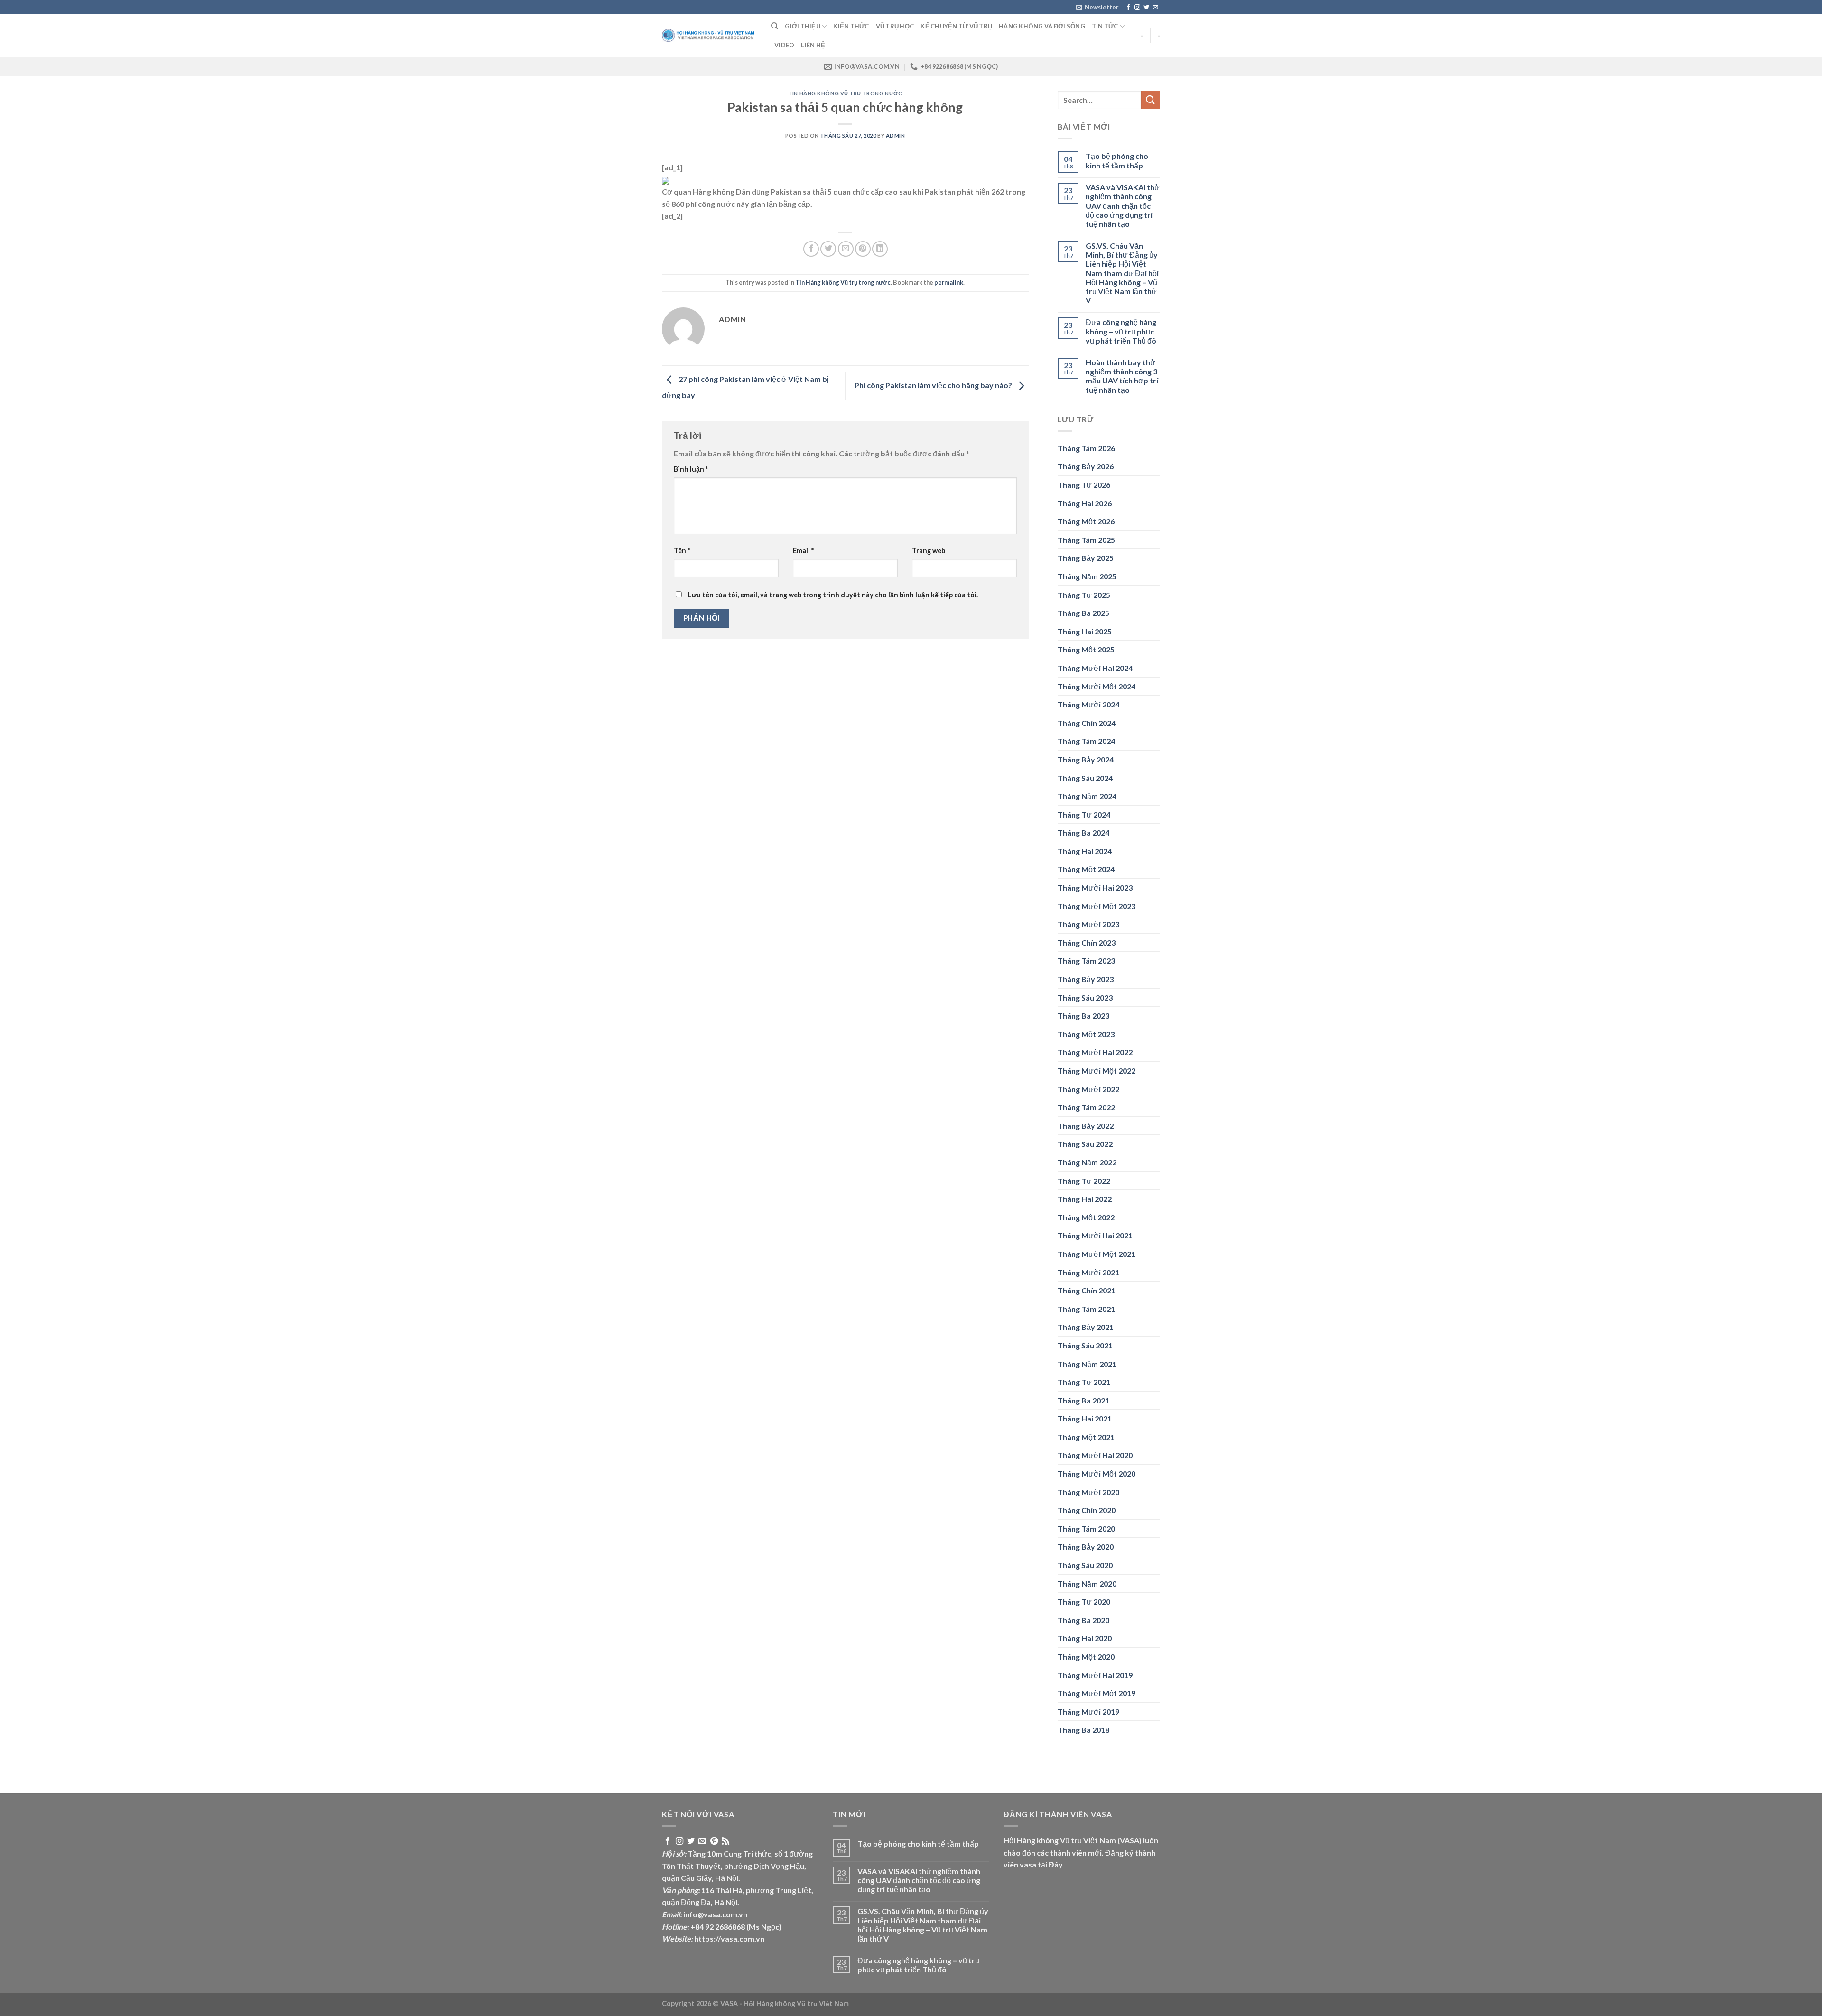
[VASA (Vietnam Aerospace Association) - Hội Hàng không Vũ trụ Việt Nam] (709, 36)
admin (896, 135)
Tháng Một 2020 (1086, 1657)
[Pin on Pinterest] (863, 249)
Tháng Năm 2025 (1087, 576)
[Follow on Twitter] (1146, 8)
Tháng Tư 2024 (1084, 814)
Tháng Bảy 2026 (1086, 466)
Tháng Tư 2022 (1084, 1181)
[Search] (775, 26)
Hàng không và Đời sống (1042, 26)
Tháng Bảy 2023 (1086, 979)
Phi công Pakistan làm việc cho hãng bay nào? (934, 385)
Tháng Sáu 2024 (1085, 778)
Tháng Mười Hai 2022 (1095, 1052)
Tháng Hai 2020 (1085, 1638)
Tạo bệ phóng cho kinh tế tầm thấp (1117, 160)
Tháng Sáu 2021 (1085, 1345)
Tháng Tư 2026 (1084, 485)
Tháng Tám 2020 (1086, 1528)
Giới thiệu (803, 26)
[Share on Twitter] (828, 249)
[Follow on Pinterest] (714, 1841)
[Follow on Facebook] (1128, 8)
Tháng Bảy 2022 (1086, 1126)
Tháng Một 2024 (1086, 869)
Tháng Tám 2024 (1086, 741)
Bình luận (691, 469)
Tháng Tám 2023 (1086, 961)
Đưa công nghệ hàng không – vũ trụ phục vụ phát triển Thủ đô (1121, 331)
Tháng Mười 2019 (1088, 1712)
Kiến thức (851, 26)
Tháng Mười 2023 (1088, 924)
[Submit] (1151, 100)
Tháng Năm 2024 (1087, 796)
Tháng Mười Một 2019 (1097, 1693)
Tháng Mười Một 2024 (1097, 686)
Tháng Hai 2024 (1085, 851)
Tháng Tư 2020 (1084, 1602)
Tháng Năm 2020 (1087, 1584)
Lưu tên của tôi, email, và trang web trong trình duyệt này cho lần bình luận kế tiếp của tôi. (833, 595)
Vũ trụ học (895, 26)
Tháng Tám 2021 (1086, 1309)
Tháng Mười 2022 (1088, 1089)
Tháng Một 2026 (1086, 521)
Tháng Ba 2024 (1083, 832)
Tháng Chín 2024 (1087, 723)
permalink (949, 282)
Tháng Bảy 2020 (1086, 1547)
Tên (682, 551)
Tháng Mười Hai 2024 (1095, 668)
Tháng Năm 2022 (1087, 1162)
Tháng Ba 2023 (1083, 1016)
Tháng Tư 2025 (1084, 595)
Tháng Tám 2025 (1086, 540)
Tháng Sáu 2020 (1085, 1565)
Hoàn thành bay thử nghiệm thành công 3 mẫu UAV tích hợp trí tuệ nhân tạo (1122, 376)
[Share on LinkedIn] (880, 249)
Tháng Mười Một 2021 (1097, 1254)
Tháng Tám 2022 (1086, 1107)
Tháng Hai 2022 (1085, 1199)
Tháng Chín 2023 (1087, 943)
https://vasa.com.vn (729, 1938)
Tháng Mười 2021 (1088, 1272)
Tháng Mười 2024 (1088, 704)
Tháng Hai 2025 (1085, 631)
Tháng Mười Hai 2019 (1095, 1675)
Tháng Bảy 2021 (1086, 1327)
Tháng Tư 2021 (1084, 1382)
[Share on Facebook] (811, 249)
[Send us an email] (1155, 8)
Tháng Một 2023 (1086, 1034)
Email (803, 551)
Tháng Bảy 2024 (1086, 759)
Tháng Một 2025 (1086, 649)
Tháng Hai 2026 (1085, 503)
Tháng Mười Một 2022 (1097, 1071)
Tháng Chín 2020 (1087, 1510)
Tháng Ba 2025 (1083, 613)
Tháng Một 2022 (1086, 1217)
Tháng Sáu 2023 (1085, 998)
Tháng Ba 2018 (1083, 1730)
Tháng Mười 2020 (1088, 1492)
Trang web (929, 551)
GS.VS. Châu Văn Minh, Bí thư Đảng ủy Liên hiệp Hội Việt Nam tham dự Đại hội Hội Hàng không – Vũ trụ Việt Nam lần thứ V (1122, 273)
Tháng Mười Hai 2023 (1095, 887)
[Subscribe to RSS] (725, 1841)
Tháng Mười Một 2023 (1097, 906)
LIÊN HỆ (813, 45)
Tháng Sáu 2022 (1085, 1144)
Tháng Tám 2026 (1086, 448)
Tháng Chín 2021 (1087, 1290)
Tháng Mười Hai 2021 (1095, 1235)
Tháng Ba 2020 (1083, 1620)
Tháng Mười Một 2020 (1097, 1473)
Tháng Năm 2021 (1087, 1364)
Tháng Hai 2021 (1085, 1418)
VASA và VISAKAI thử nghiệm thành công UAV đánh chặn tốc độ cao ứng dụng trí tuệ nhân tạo (1123, 205)
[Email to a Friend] (846, 249)
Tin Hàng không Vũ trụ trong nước (845, 93)
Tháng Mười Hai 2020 (1095, 1455)
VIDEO (784, 45)
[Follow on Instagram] (1137, 8)
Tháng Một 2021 (1086, 1437)
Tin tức (1105, 26)
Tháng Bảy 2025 (1086, 558)
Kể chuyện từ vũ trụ (956, 26)
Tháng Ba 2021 (1083, 1400)
